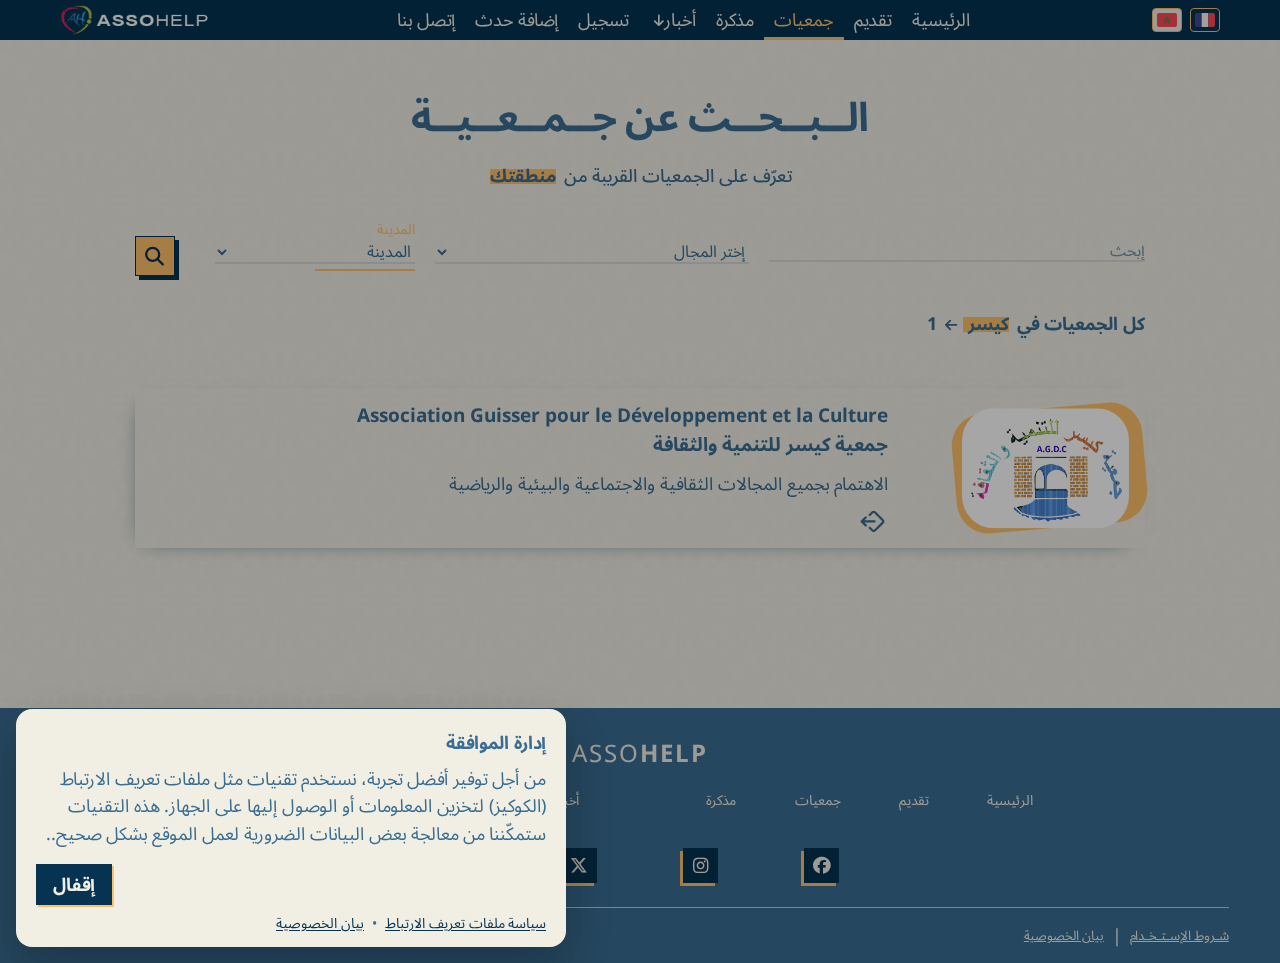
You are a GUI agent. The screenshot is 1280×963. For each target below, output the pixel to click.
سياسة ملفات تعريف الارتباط (465, 923)
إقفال (74, 884)
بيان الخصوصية (320, 923)
